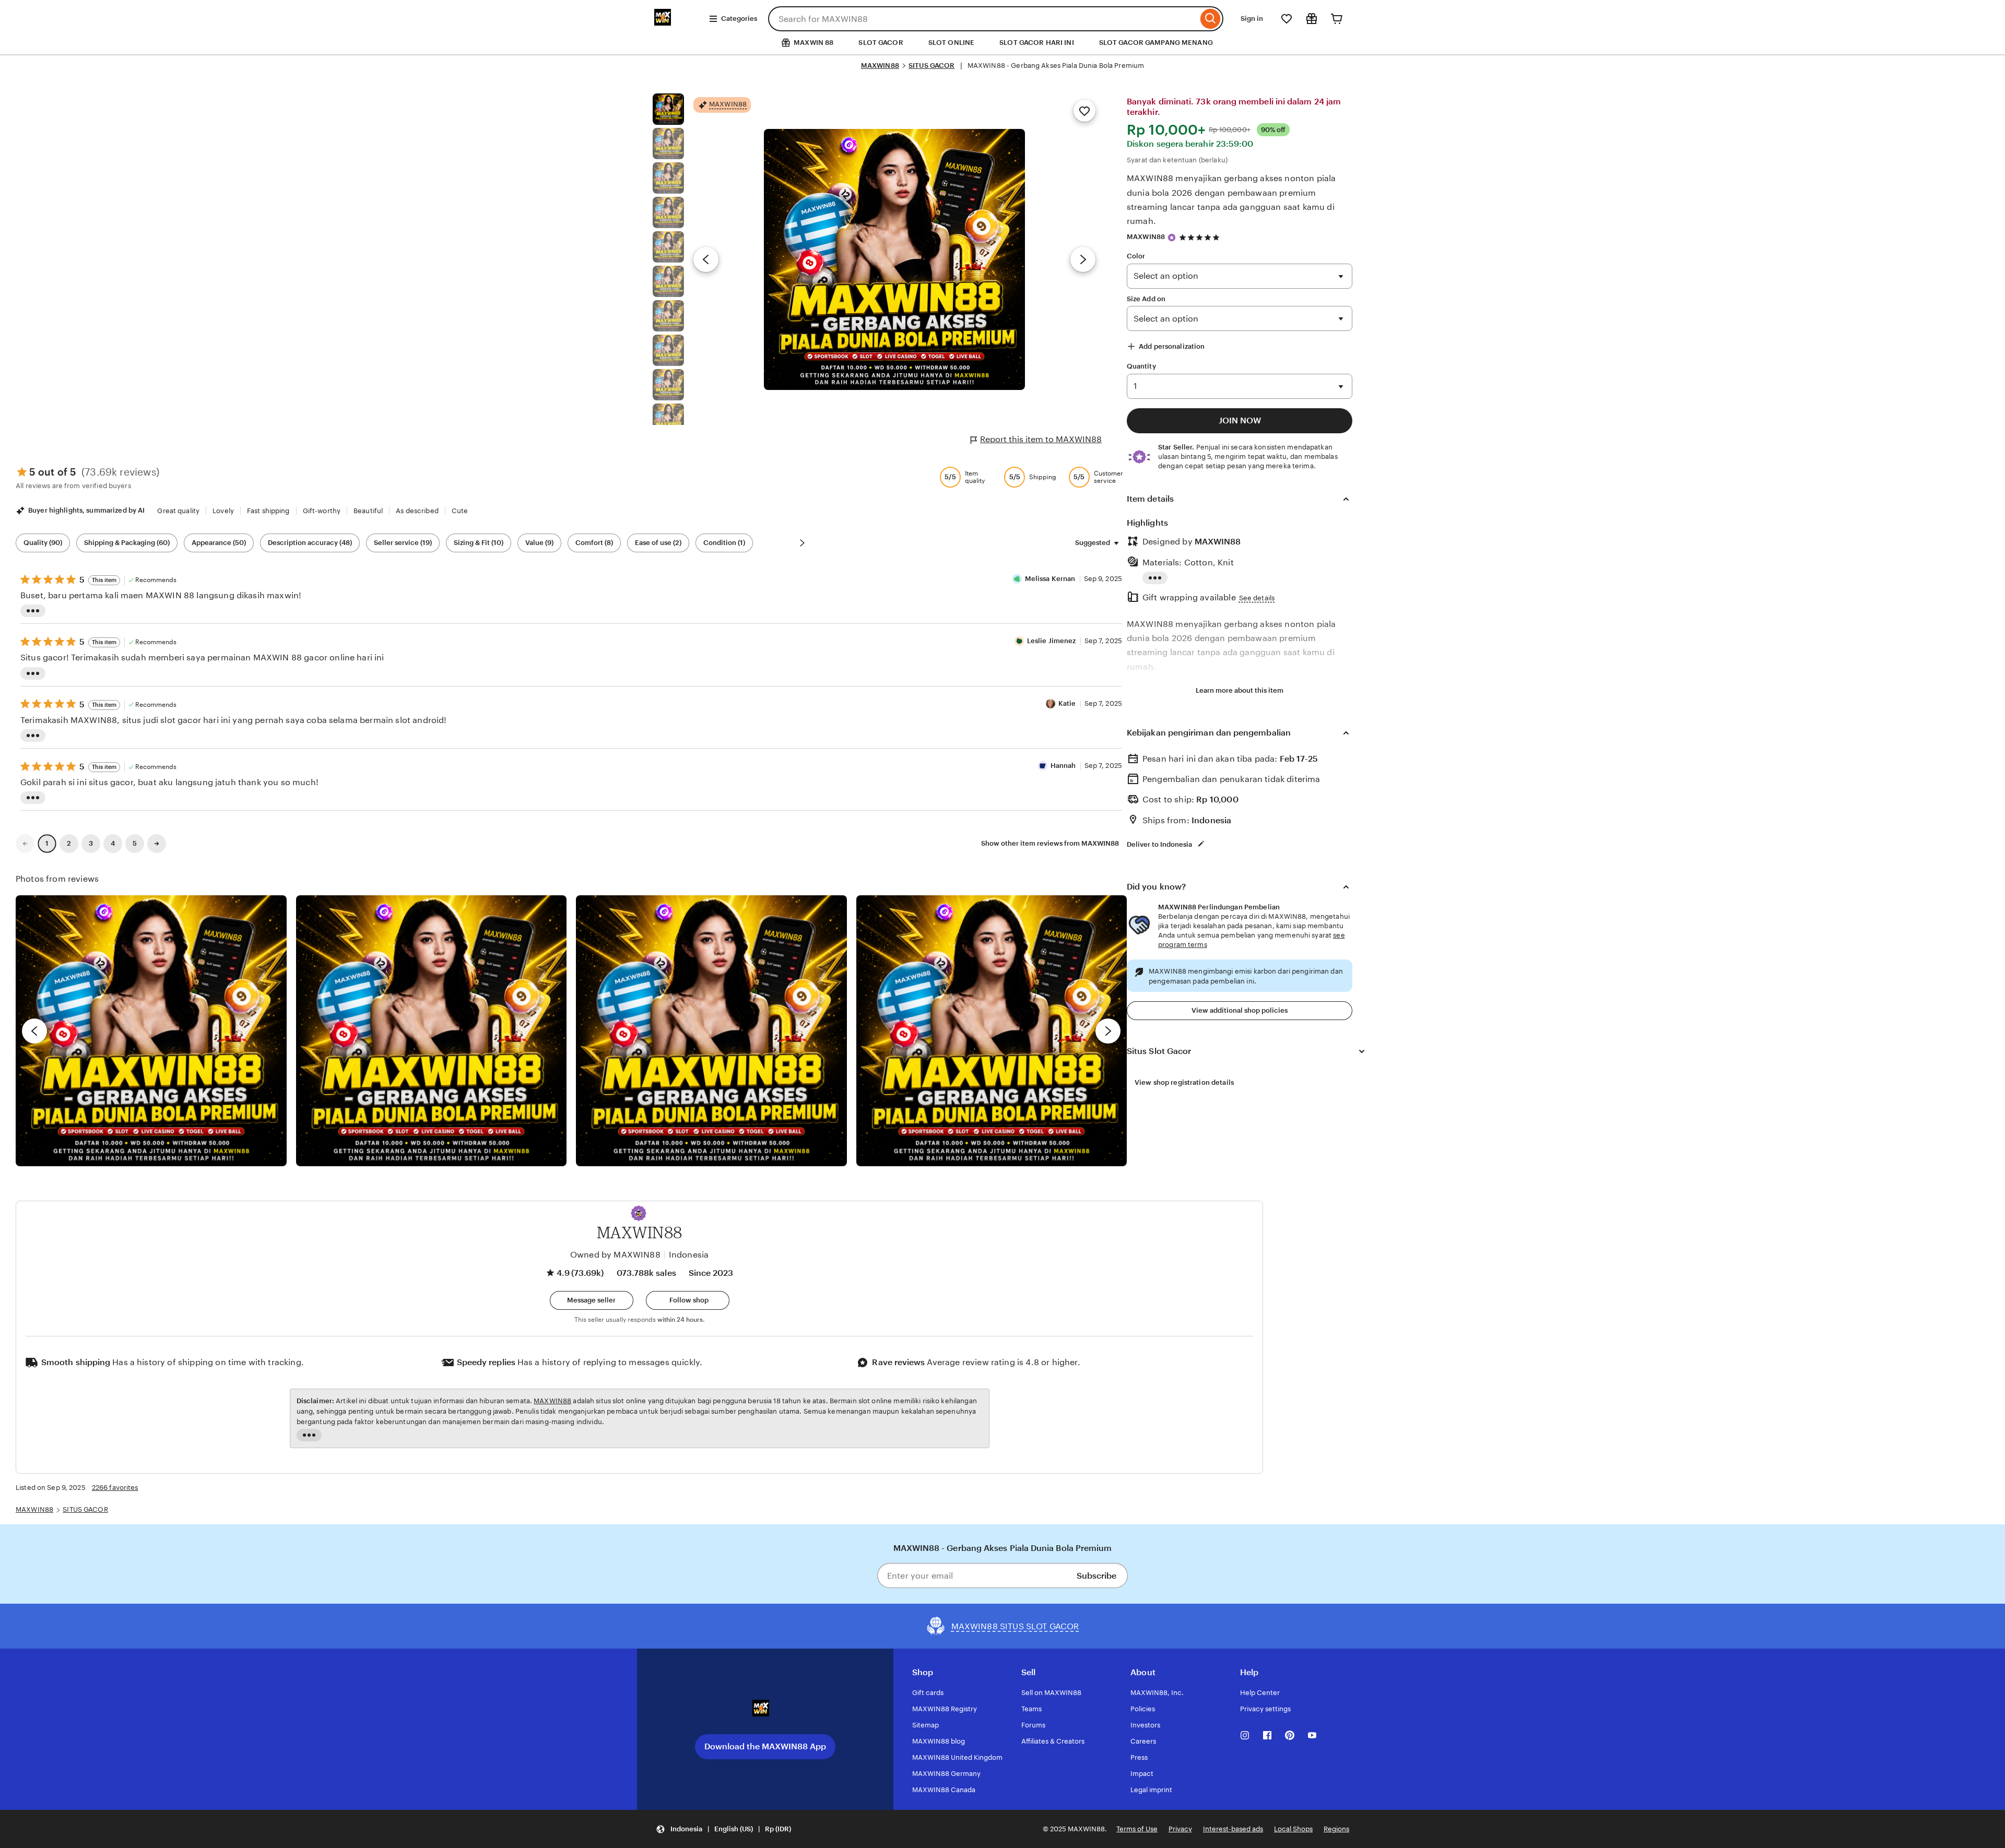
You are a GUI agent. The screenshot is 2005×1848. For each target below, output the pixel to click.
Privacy (1180, 1829)
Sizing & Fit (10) (479, 543)
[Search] (1211, 19)
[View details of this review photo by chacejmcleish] (432, 1031)
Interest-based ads (1233, 1829)
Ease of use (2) (658, 543)
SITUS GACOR (931, 66)
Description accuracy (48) (310, 543)
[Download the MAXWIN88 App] (765, 1712)
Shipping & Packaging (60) (127, 543)
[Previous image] (706, 259)
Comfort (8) (594, 543)
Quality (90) (43, 543)
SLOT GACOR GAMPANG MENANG (1156, 43)
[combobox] (983, 19)
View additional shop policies (1240, 1010)
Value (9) (539, 543)
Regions (1336, 1829)
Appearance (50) (219, 543)
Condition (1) (724, 543)
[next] (1108, 1031)
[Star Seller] (1172, 238)
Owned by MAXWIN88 (615, 1255)
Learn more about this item (1240, 690)
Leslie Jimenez (1052, 641)
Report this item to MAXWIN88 (1041, 439)
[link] (25, 844)
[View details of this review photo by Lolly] (151, 1031)
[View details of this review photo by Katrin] (992, 1031)
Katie (1067, 703)
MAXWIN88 (880, 66)
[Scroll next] (802, 543)
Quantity (1141, 366)
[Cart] (1337, 19)
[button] (639, 1213)
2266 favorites (115, 1488)
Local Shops (1293, 1829)
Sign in (1252, 19)
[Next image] (1083, 259)
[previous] (34, 1031)
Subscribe (1096, 1576)
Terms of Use (1137, 1829)
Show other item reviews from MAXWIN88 (1050, 843)
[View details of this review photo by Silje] (711, 1031)
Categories (739, 19)
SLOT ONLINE (951, 43)
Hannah (1063, 766)
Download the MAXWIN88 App (765, 1746)
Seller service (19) (403, 543)
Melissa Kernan (1050, 579)
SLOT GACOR (881, 43)
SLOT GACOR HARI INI (1036, 43)
